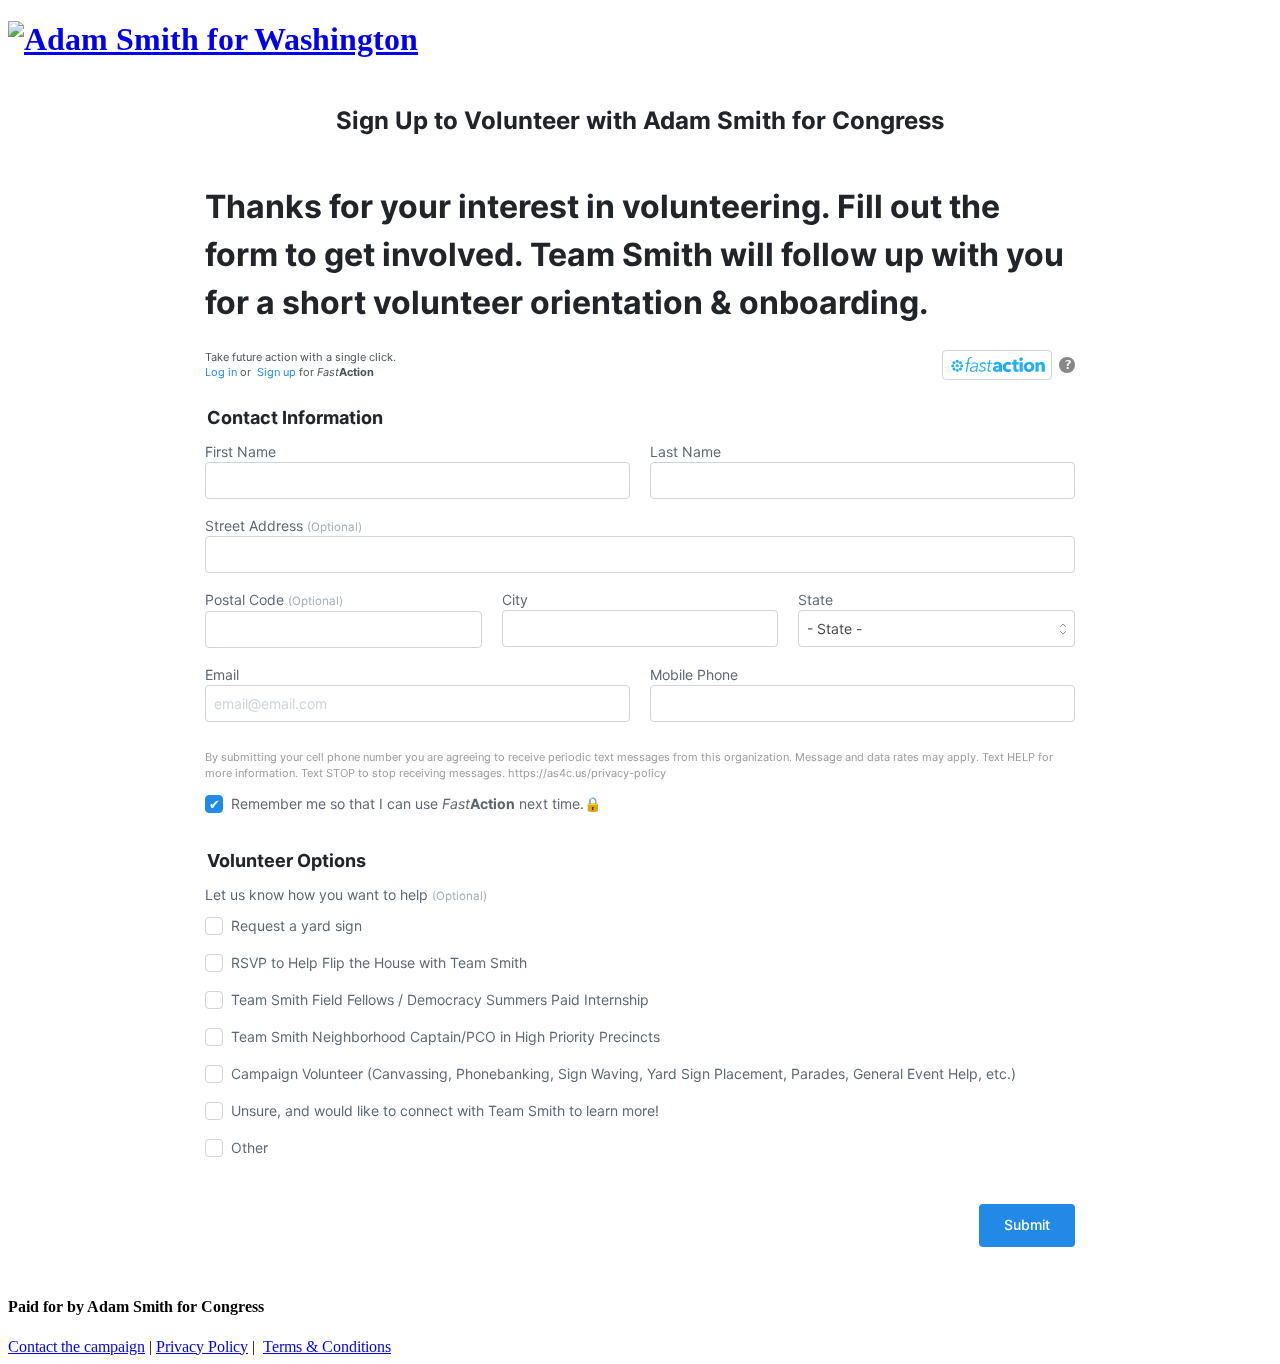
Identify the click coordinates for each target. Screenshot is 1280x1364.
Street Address (283, 525)
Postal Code (274, 599)
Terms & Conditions (327, 1346)
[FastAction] (997, 365)
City (515, 599)
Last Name (685, 451)
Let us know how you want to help (346, 894)
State (815, 599)
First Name (240, 451)
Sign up (276, 372)
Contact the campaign (76, 1346)
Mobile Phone (694, 674)
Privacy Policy (202, 1346)
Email (222, 674)
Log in (221, 372)
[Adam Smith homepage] (213, 39)
